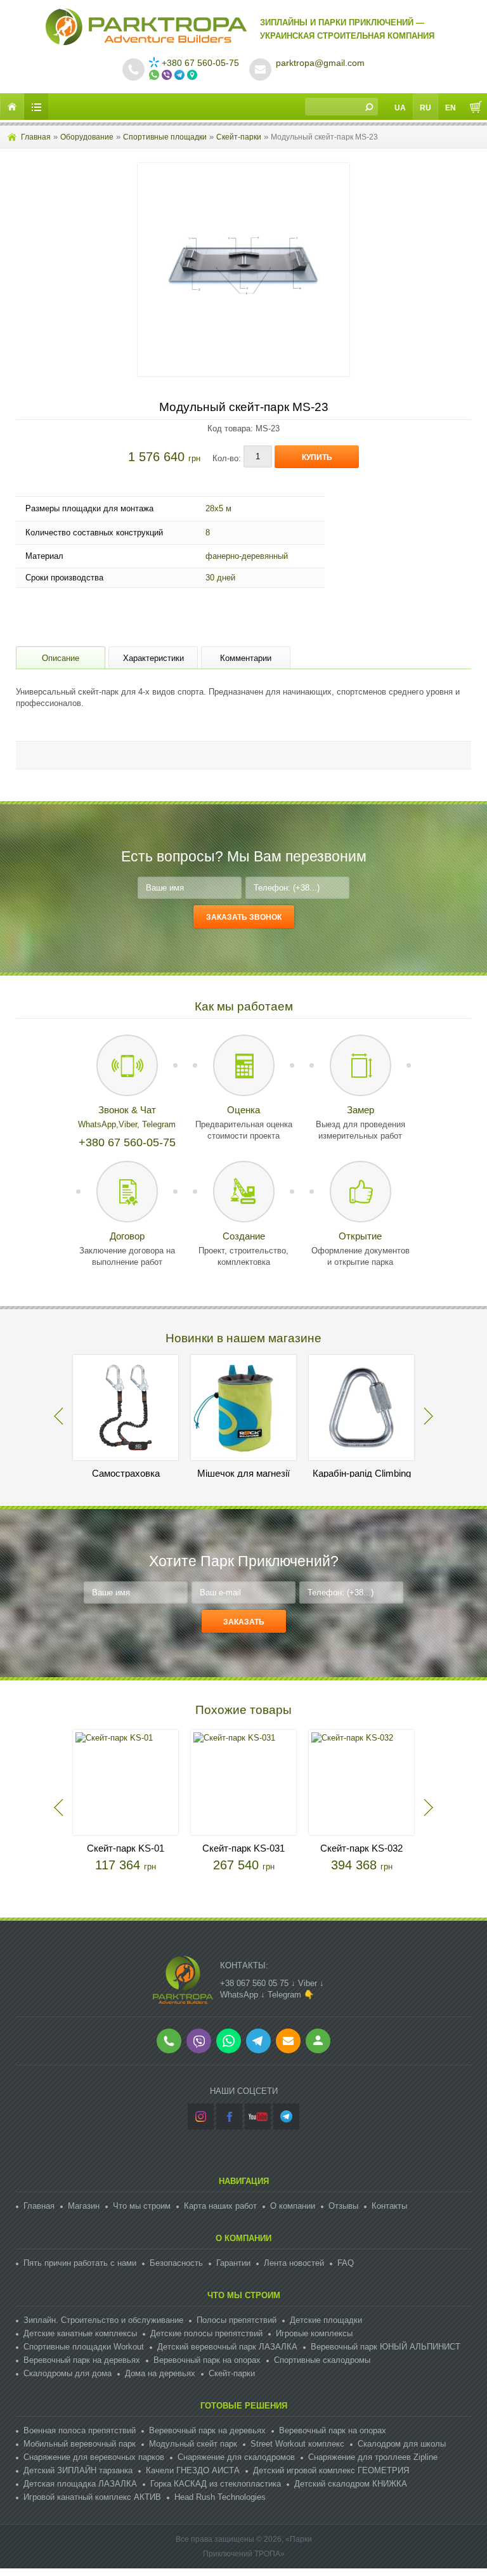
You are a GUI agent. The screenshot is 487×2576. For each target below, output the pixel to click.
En (451, 108)
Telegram (159, 1124)
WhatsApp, (98, 1124)
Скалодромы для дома (68, 2373)
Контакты (389, 2206)
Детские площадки (326, 2320)
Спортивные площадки (165, 137)
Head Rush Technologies (220, 2497)
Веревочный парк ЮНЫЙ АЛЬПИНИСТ (386, 2347)
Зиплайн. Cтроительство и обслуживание (103, 2320)
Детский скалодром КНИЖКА (351, 2484)
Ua (400, 108)
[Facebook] (229, 2116)
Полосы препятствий (237, 2320)
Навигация (244, 2181)
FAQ (346, 2263)
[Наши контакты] (193, 75)
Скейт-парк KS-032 (361, 1848)
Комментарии (246, 658)
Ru (425, 108)
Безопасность (176, 2263)
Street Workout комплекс (297, 2444)
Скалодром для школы (402, 2444)
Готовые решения (244, 2406)
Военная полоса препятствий (80, 2430)
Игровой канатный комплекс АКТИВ (92, 2497)
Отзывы (343, 2206)
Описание (61, 658)
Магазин (84, 2206)
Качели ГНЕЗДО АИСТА (193, 2470)
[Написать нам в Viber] (168, 75)
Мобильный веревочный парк (80, 2444)
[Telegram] (286, 2116)
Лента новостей (294, 2263)
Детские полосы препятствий (206, 2333)
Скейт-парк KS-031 (243, 1848)
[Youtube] (258, 2116)
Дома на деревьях (160, 2373)
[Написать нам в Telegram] (181, 75)
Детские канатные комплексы (80, 2333)
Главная (36, 137)
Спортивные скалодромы (322, 2360)
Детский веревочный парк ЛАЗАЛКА (227, 2347)
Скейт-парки (239, 137)
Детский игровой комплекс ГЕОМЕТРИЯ (331, 2470)
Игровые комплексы (314, 2333)
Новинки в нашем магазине (243, 1338)
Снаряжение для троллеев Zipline (373, 2457)
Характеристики (153, 658)
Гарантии (233, 2263)
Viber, (130, 1124)
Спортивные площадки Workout (84, 2347)
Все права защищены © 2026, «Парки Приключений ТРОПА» (244, 2547)
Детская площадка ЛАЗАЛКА (80, 2484)
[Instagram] (201, 2116)
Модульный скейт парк (193, 2444)
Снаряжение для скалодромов (236, 2457)
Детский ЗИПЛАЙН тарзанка (78, 2470)
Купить (317, 457)
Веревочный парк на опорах (207, 2360)
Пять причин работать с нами (80, 2263)
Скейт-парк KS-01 (126, 1848)
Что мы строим (142, 2206)
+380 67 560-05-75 (200, 63)
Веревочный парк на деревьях (82, 2360)
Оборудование (87, 137)
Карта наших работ (220, 2206)
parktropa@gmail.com (320, 63)
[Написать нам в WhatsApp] (155, 75)
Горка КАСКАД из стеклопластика (216, 2484)
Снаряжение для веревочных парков (94, 2457)
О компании (293, 2206)
